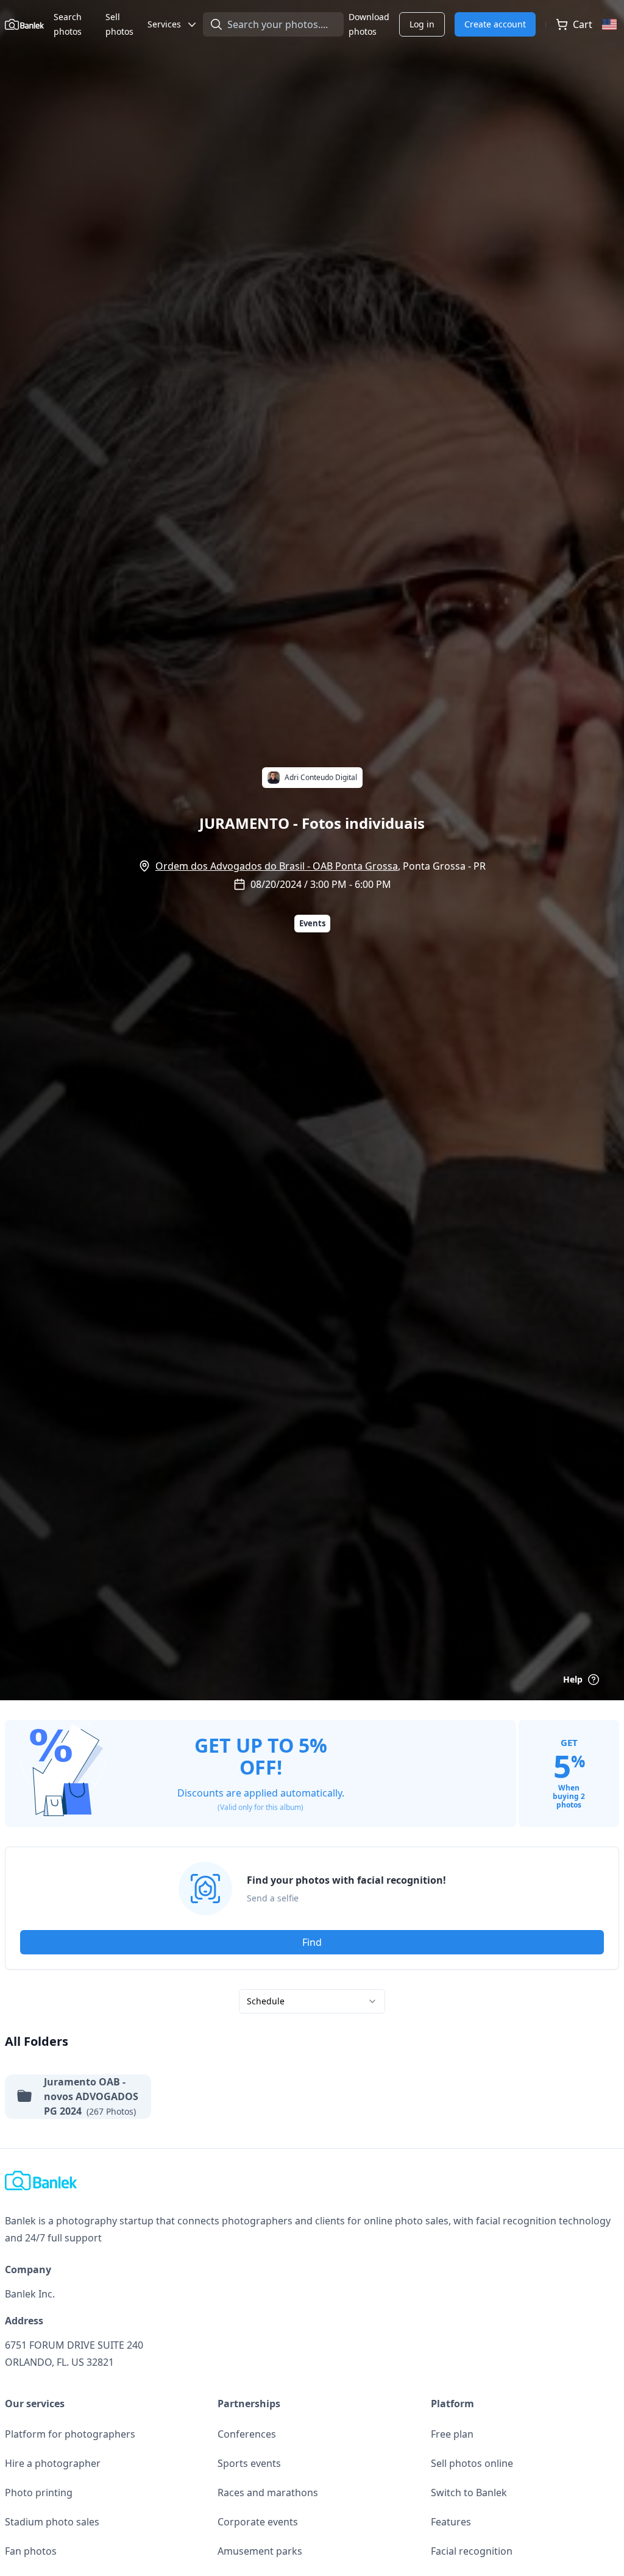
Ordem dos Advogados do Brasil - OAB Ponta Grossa (277, 866)
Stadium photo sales (52, 2522)
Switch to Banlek (469, 2493)
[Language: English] (611, 24)
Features (451, 2522)
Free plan (452, 2434)
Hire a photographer (53, 2463)
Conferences (247, 2434)
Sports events (249, 2463)
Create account (495, 24)
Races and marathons (268, 2493)
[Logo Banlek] (24, 24)
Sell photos (119, 24)
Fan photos (31, 2551)
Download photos (369, 24)
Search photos (68, 24)
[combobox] (312, 2001)
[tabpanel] (312, 1929)
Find (312, 1942)
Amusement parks (260, 2551)
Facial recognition (472, 2551)
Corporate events (258, 2522)
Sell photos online (472, 2463)
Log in (422, 24)
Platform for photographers (70, 2434)
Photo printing (39, 2493)
